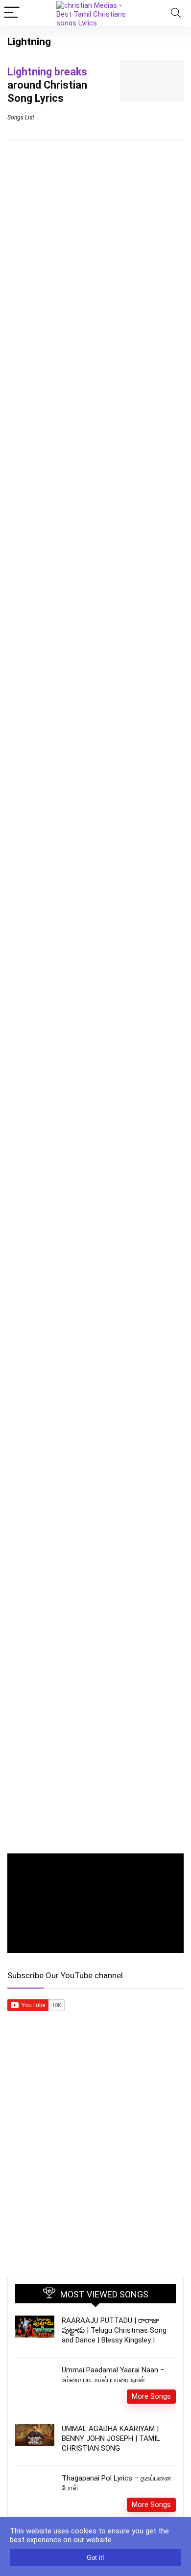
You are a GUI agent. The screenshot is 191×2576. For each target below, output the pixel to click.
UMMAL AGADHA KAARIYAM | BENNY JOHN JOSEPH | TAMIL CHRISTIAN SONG (111, 2438)
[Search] (176, 13)
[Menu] (12, 13)
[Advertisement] (95, 2163)
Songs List (21, 117)
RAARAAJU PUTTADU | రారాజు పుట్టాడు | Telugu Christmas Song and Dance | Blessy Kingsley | (114, 2330)
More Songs (151, 2396)
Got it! (95, 2558)
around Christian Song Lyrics (47, 85)
